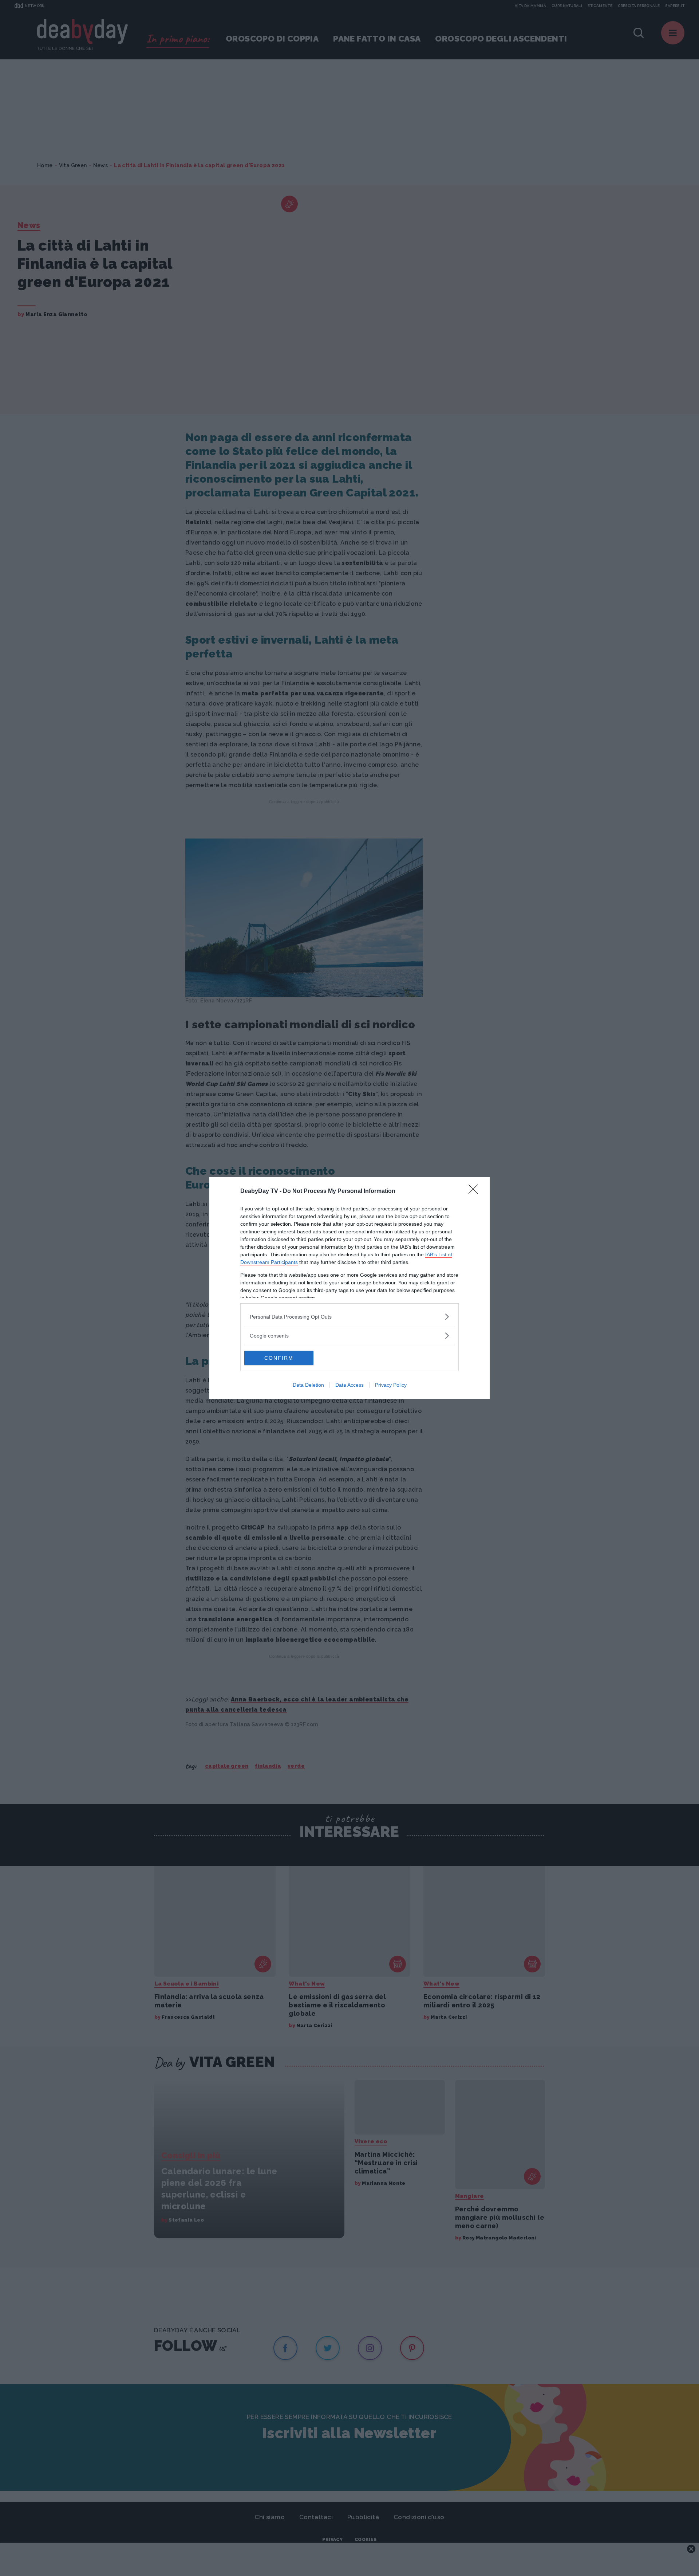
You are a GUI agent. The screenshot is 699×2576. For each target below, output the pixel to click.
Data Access (349, 1385)
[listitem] (349, 1317)
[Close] (475, 1191)
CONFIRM (279, 1358)
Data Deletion (308, 1385)
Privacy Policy (391, 1385)
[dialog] (349, 1288)
